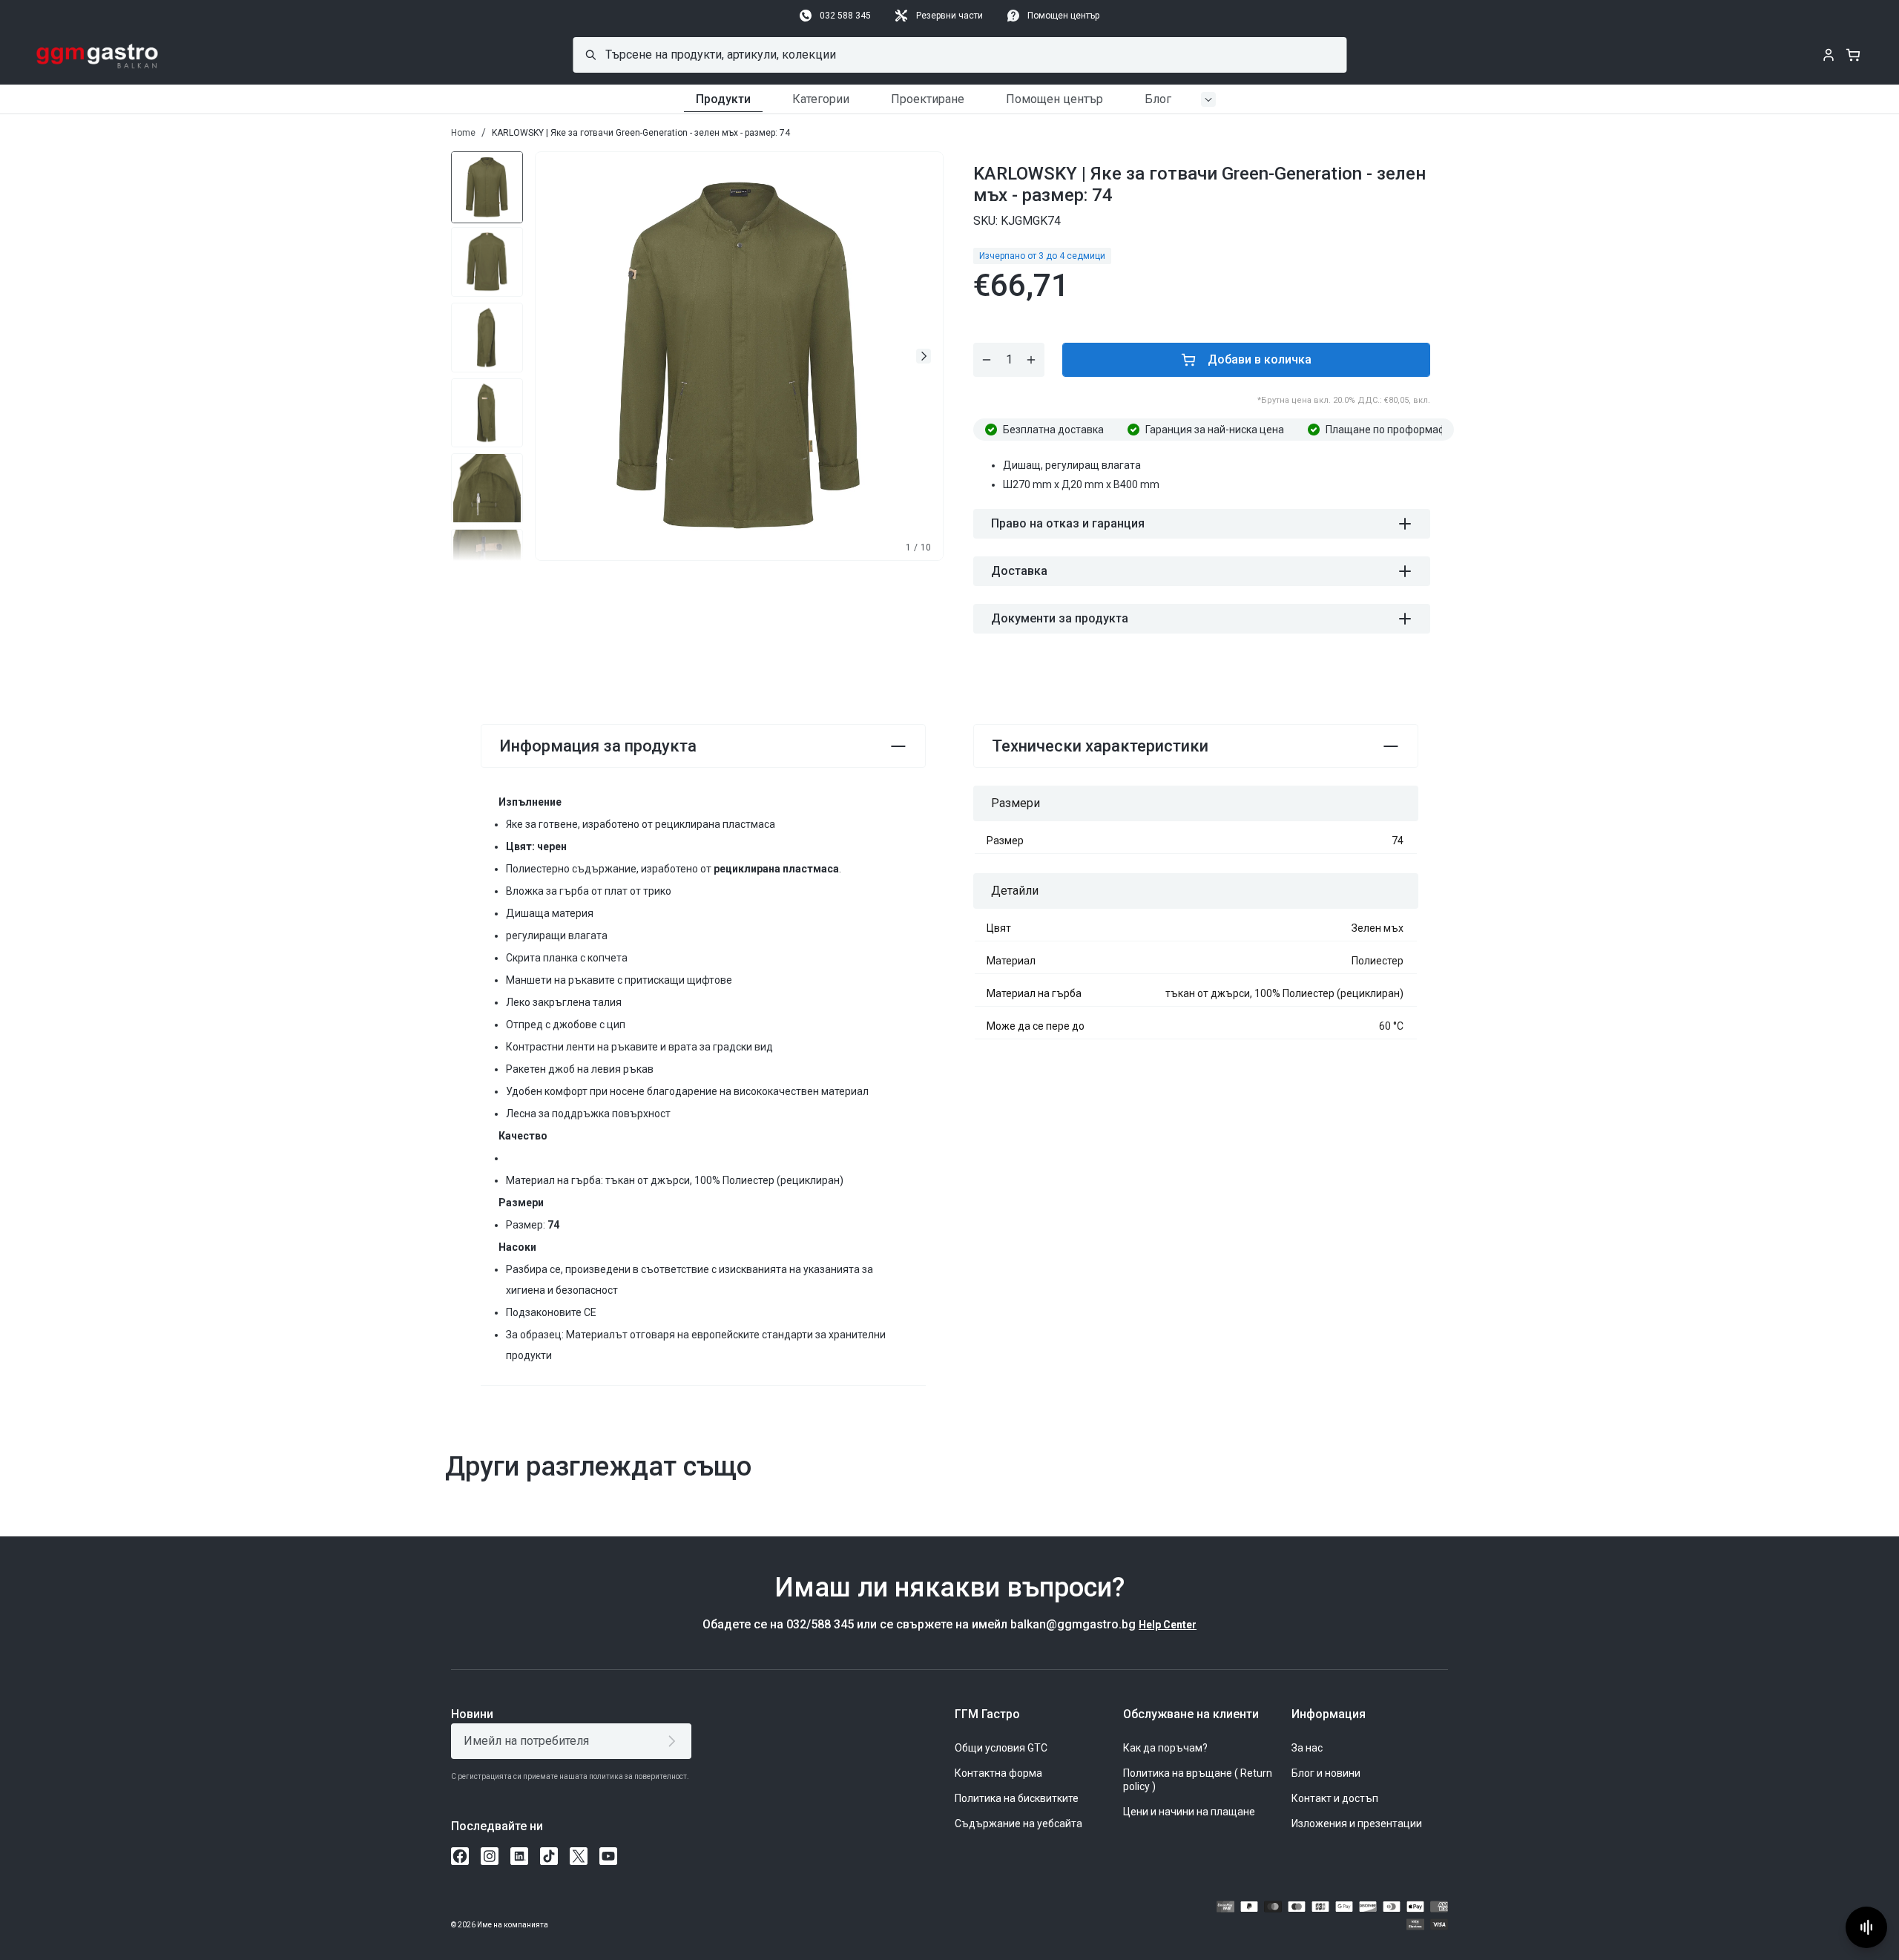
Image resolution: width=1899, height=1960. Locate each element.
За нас (1307, 1748)
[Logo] (98, 55)
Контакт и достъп (1335, 1798)
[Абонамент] (675, 1741)
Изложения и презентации (1357, 1823)
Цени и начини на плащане (1189, 1812)
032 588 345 (845, 16)
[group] (487, 186)
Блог (1158, 99)
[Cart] (1853, 55)
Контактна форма (998, 1773)
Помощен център (1063, 16)
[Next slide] (924, 356)
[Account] (1829, 55)
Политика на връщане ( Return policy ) (1198, 1780)
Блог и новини (1326, 1773)
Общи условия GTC (1001, 1748)
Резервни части (949, 16)
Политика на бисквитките (1017, 1798)
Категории (821, 99)
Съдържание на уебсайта (1018, 1823)
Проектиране (928, 99)
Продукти (723, 99)
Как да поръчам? (1165, 1748)
